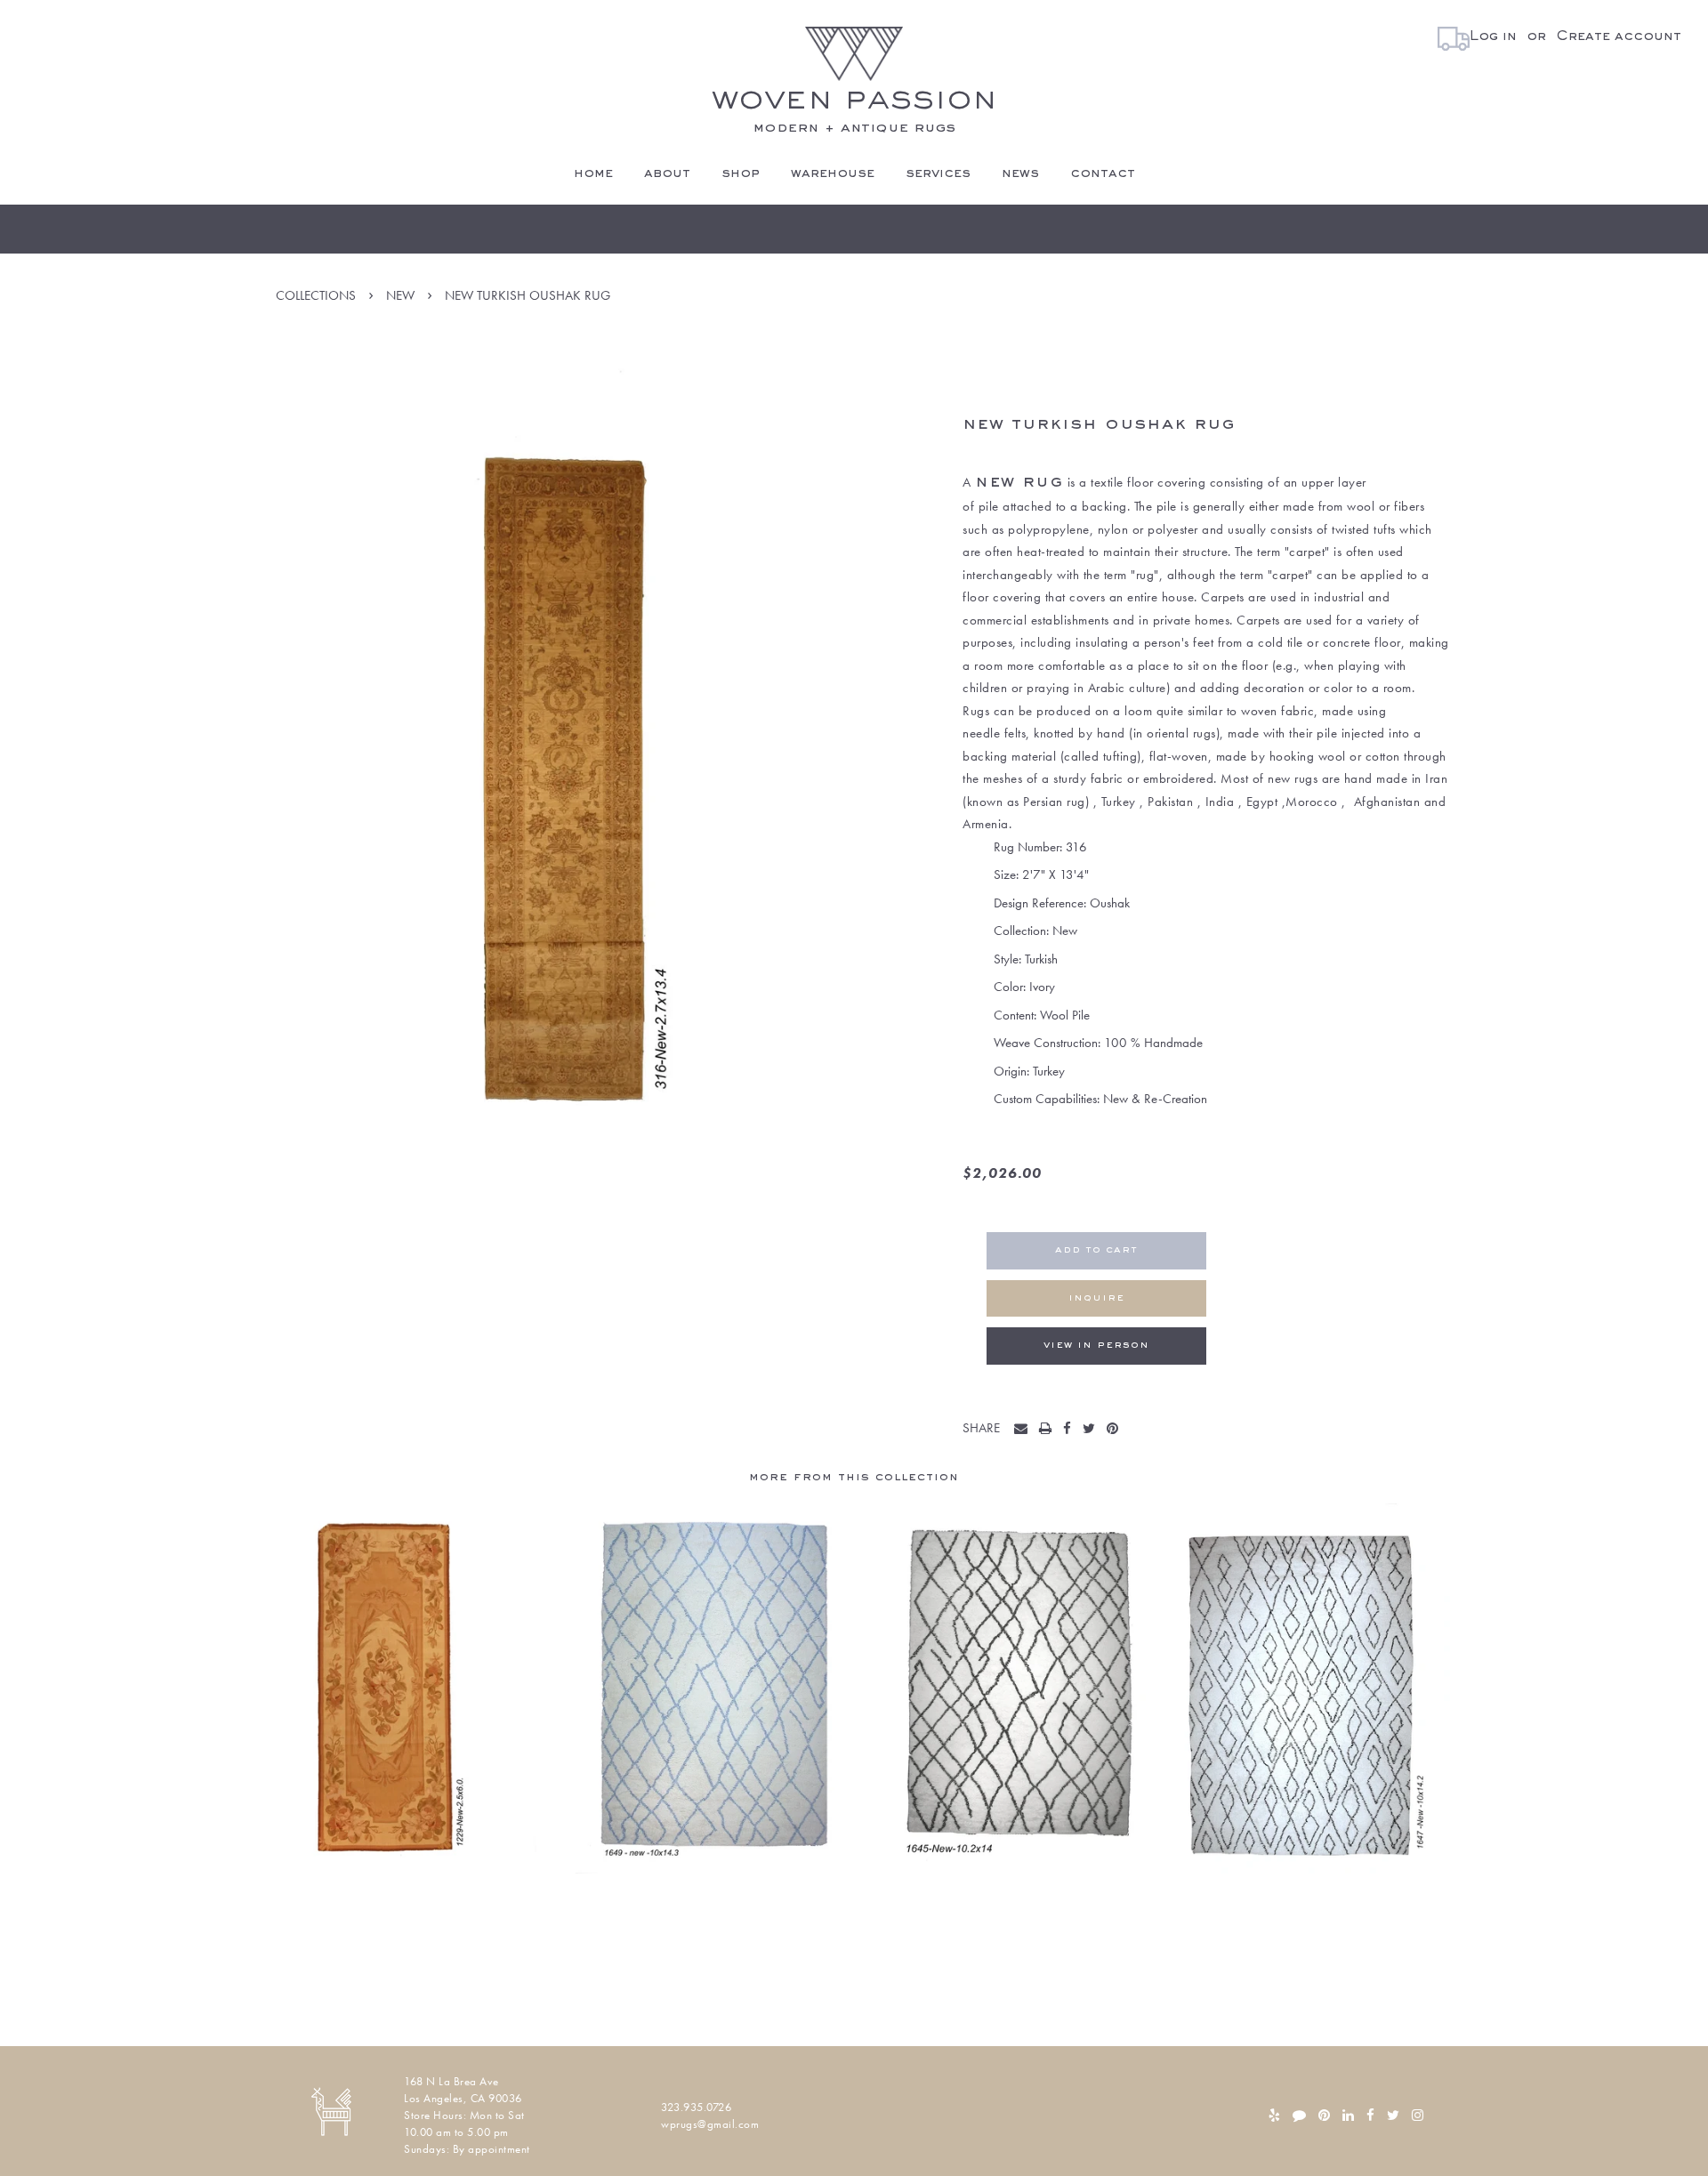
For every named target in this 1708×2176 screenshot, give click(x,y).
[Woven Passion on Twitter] (1393, 2116)
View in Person (1096, 1346)
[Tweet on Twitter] (1093, 1430)
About (667, 173)
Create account (1619, 36)
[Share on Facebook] (1071, 1430)
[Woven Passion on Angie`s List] (1299, 2116)
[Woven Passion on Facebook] (1370, 2116)
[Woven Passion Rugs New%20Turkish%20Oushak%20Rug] (1025, 1430)
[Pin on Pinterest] (1116, 1430)
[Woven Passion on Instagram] (1418, 2116)
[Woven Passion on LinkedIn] (1348, 2116)
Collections (316, 295)
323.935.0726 (696, 2107)
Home (593, 173)
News (1020, 173)
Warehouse (833, 173)
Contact (1103, 173)
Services (938, 173)
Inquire (1096, 1298)
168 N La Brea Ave (451, 2081)
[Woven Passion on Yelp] (1274, 2116)
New (400, 295)
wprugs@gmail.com (710, 2124)
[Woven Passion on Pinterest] (1324, 2116)
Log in (1493, 36)
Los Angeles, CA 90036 (463, 2098)
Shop (741, 173)
